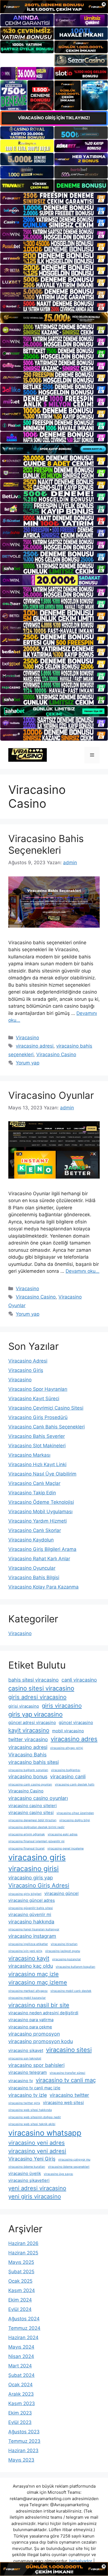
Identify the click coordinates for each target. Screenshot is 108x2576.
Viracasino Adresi (28, 1361)
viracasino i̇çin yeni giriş (25, 1951)
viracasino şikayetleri (29, 2180)
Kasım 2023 (22, 2403)
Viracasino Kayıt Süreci (34, 1399)
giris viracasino (62, 1706)
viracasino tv (21, 2081)
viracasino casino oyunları (38, 1798)
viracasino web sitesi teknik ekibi (32, 2124)
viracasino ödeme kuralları (27, 2167)
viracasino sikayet (26, 2050)
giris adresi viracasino (37, 1697)
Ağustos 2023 (24, 2432)
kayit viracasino (29, 1730)
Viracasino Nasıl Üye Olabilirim (42, 1474)
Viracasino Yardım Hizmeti (38, 1521)
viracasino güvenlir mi (30, 1914)
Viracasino (27, 1038)
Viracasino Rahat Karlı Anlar (39, 1559)
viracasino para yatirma (31, 2020)
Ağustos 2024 (24, 2319)
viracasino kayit (29, 1958)
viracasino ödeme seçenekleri (69, 2167)
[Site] (54, 198)
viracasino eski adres (63, 1834)
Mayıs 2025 (21, 2262)
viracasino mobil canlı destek (71, 1991)
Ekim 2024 (20, 2300)
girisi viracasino (24, 1706)
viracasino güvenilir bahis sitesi (31, 1908)
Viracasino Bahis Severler (37, 1436)
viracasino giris (37, 1857)
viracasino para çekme (30, 2027)
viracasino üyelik (25, 2173)
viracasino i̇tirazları (64, 1944)
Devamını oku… (83, 1271)
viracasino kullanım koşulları (75, 1967)
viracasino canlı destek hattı (75, 1785)
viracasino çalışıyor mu (74, 2160)
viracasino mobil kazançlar (27, 1998)
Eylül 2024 (20, 2309)
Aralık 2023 (21, 2394)
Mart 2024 (20, 2366)
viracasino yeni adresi (37, 2151)
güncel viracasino (76, 1722)
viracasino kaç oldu (31, 1966)
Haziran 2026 (23, 2243)
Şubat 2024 (21, 2375)
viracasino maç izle (34, 1974)
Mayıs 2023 (21, 2460)
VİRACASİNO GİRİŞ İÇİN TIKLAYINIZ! (54, 118)
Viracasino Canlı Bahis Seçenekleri (47, 1427)
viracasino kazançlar (66, 1959)
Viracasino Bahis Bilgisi (34, 1577)
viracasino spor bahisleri (36, 2065)
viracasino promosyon (34, 2034)
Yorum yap (28, 1063)
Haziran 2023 (23, 2451)
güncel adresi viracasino (32, 1722)
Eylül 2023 (20, 2422)
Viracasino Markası (29, 1455)
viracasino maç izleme (38, 1982)
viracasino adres (74, 1739)
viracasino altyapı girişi (67, 1748)
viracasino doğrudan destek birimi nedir (36, 1827)
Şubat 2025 (21, 2272)
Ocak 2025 (20, 2281)
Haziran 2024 (23, 2338)
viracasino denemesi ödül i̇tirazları (32, 1820)
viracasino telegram (28, 2072)
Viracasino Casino (56, 1054)
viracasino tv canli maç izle (34, 2088)
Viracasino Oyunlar (51, 1095)
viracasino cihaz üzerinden (75, 1813)
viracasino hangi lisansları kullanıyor (34, 1929)
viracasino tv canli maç (66, 2080)
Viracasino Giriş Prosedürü (38, 1417)
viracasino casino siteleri (33, 1806)
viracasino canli (68, 1776)
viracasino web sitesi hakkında (30, 2110)
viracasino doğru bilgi (75, 1820)
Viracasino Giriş (26, 1370)
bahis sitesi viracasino (34, 1680)
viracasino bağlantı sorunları (28, 1770)
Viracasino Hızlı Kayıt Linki (37, 1464)
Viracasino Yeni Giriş (32, 2159)
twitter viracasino (28, 1739)
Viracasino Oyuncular (32, 1568)
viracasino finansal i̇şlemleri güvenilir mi (36, 1841)
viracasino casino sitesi (31, 1812)
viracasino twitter (69, 2095)
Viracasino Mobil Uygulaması (40, 1512)
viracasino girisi (34, 1869)
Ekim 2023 (20, 2413)
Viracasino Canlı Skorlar (35, 1530)
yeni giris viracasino (35, 2196)
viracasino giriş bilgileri (25, 1894)
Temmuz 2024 (24, 2328)
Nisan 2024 (21, 2356)
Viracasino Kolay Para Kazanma (43, 1587)
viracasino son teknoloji (25, 2058)
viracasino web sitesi (63, 2102)
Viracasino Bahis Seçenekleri (46, 844)
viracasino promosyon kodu (41, 2041)
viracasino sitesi (69, 2050)
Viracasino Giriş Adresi (39, 1885)
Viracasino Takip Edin (32, 1493)
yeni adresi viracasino (37, 2188)
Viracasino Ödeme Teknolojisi (41, 1502)
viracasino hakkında (31, 1922)
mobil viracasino (68, 1731)
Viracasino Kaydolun (31, 1540)
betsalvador (81, 2561)
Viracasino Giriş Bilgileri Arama (42, 1549)
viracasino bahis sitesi (34, 1762)
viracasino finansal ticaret (26, 1848)
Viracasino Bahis (27, 1755)
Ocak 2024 (20, 2385)
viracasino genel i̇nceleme (65, 1848)
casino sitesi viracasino (41, 1688)
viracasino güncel (61, 1893)
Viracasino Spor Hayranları (38, 1389)
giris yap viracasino (35, 1714)
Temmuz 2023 (24, 2441)
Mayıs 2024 (21, 2347)
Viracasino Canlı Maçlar (34, 1483)
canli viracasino (79, 1680)
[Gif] (54, 318)
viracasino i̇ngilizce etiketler (28, 1944)
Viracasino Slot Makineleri (37, 1446)
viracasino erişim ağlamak (27, 1834)
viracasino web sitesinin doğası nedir (35, 2117)
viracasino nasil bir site (39, 2005)
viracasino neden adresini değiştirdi (43, 2013)
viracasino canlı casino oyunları (30, 1785)
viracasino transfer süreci (67, 2073)
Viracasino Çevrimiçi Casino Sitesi (46, 1408)
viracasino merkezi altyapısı (28, 1991)
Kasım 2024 (22, 2290)
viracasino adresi (35, 1046)
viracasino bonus (28, 1776)
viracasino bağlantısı (66, 1770)
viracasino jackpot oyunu (63, 1951)
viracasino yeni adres (37, 2143)
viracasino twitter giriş (24, 2103)
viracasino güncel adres (32, 1900)
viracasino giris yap (31, 1878)
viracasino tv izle (28, 2095)
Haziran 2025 (23, 2253)
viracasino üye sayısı (58, 2174)
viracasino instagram (32, 1936)
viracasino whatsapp (45, 2133)
